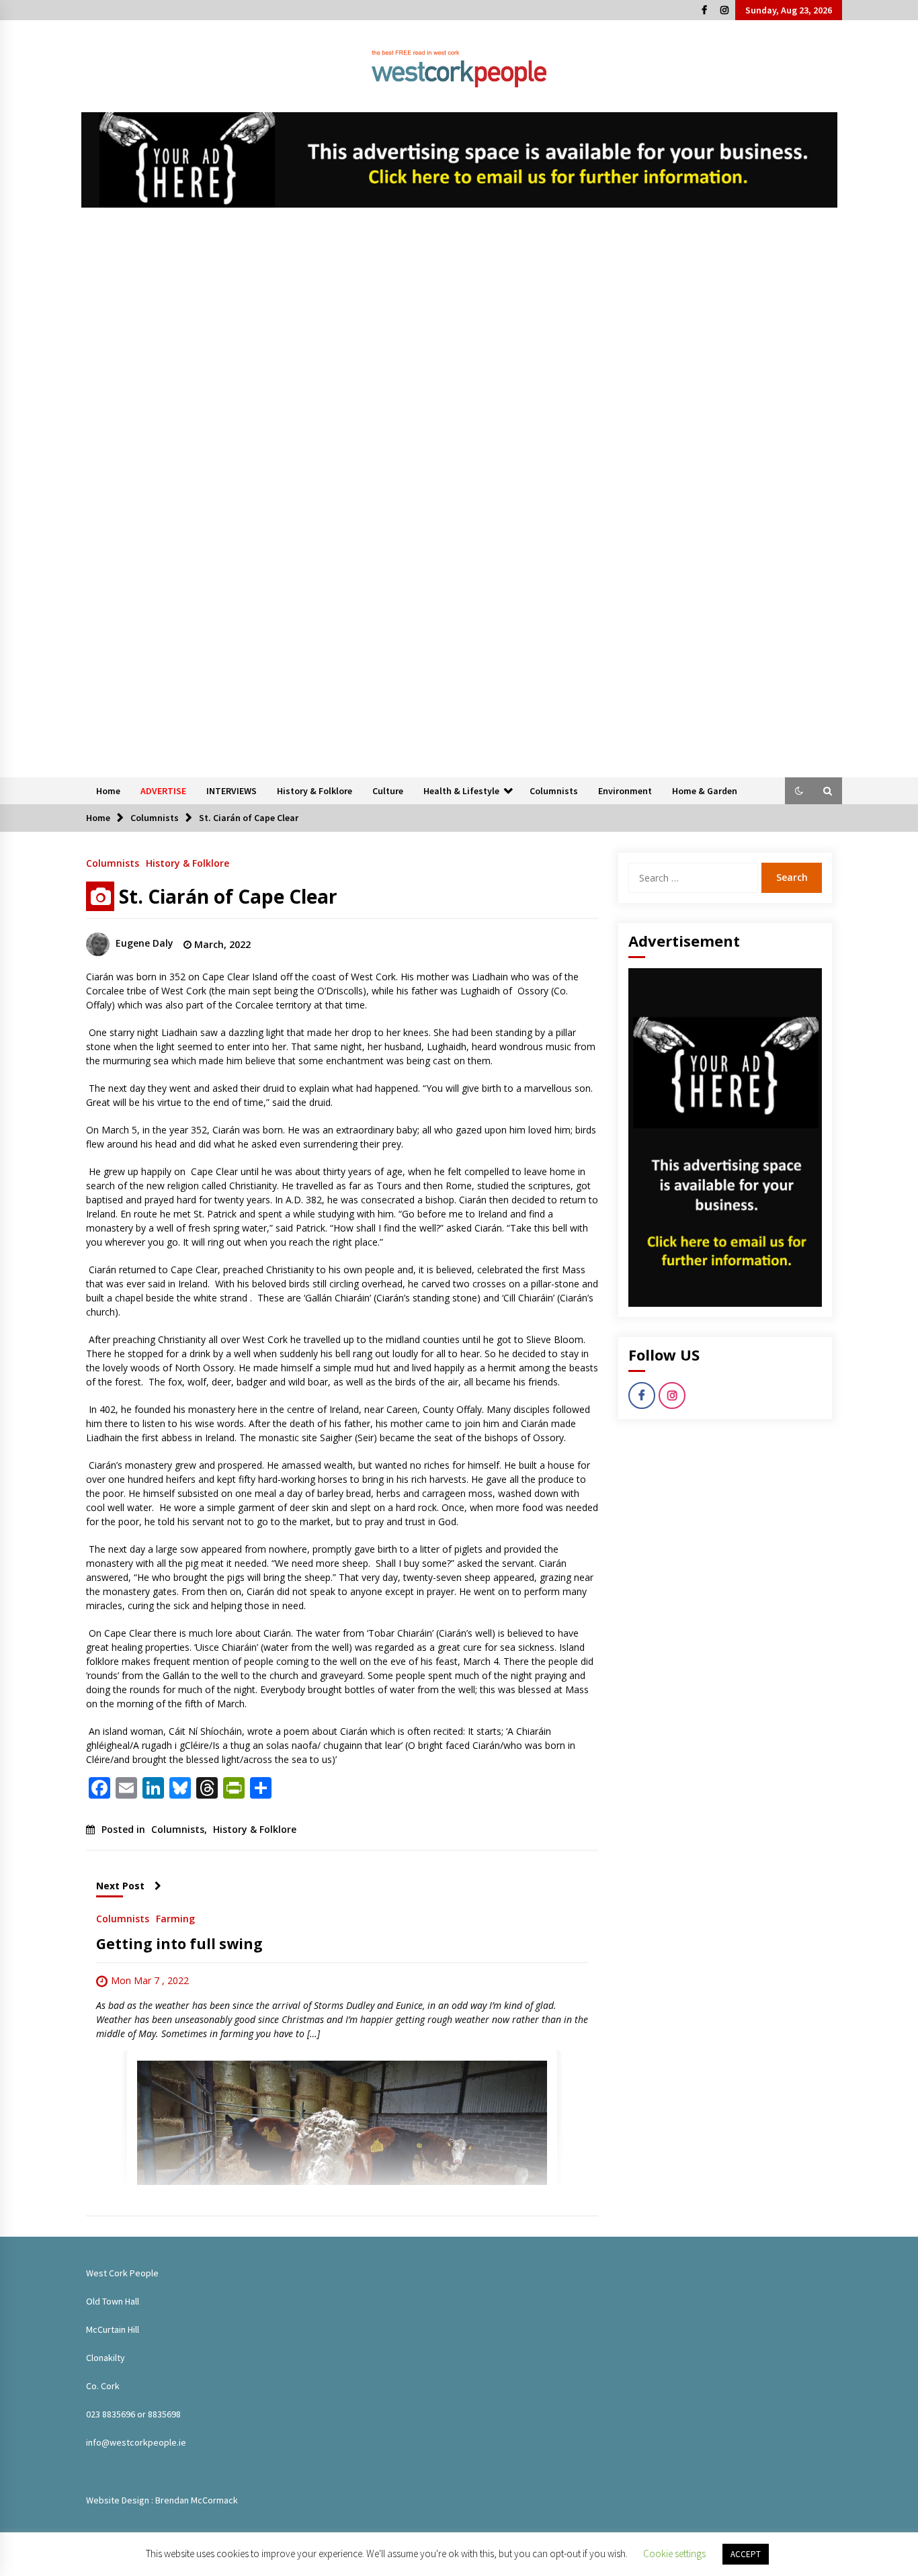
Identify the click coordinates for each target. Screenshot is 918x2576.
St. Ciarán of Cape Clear (228, 896)
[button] (799, 791)
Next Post (120, 1886)
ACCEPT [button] (746, 2554)
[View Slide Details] (459, 160)
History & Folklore (315, 791)
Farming (175, 1918)
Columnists (554, 791)
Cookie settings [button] (674, 2553)
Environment (625, 791)
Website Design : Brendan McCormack (162, 2500)
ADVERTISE (163, 791)
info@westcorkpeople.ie (136, 2442)
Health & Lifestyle (461, 791)
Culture (388, 791)
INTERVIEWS (232, 791)
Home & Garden (705, 791)
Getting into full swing (179, 1944)
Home (108, 791)
